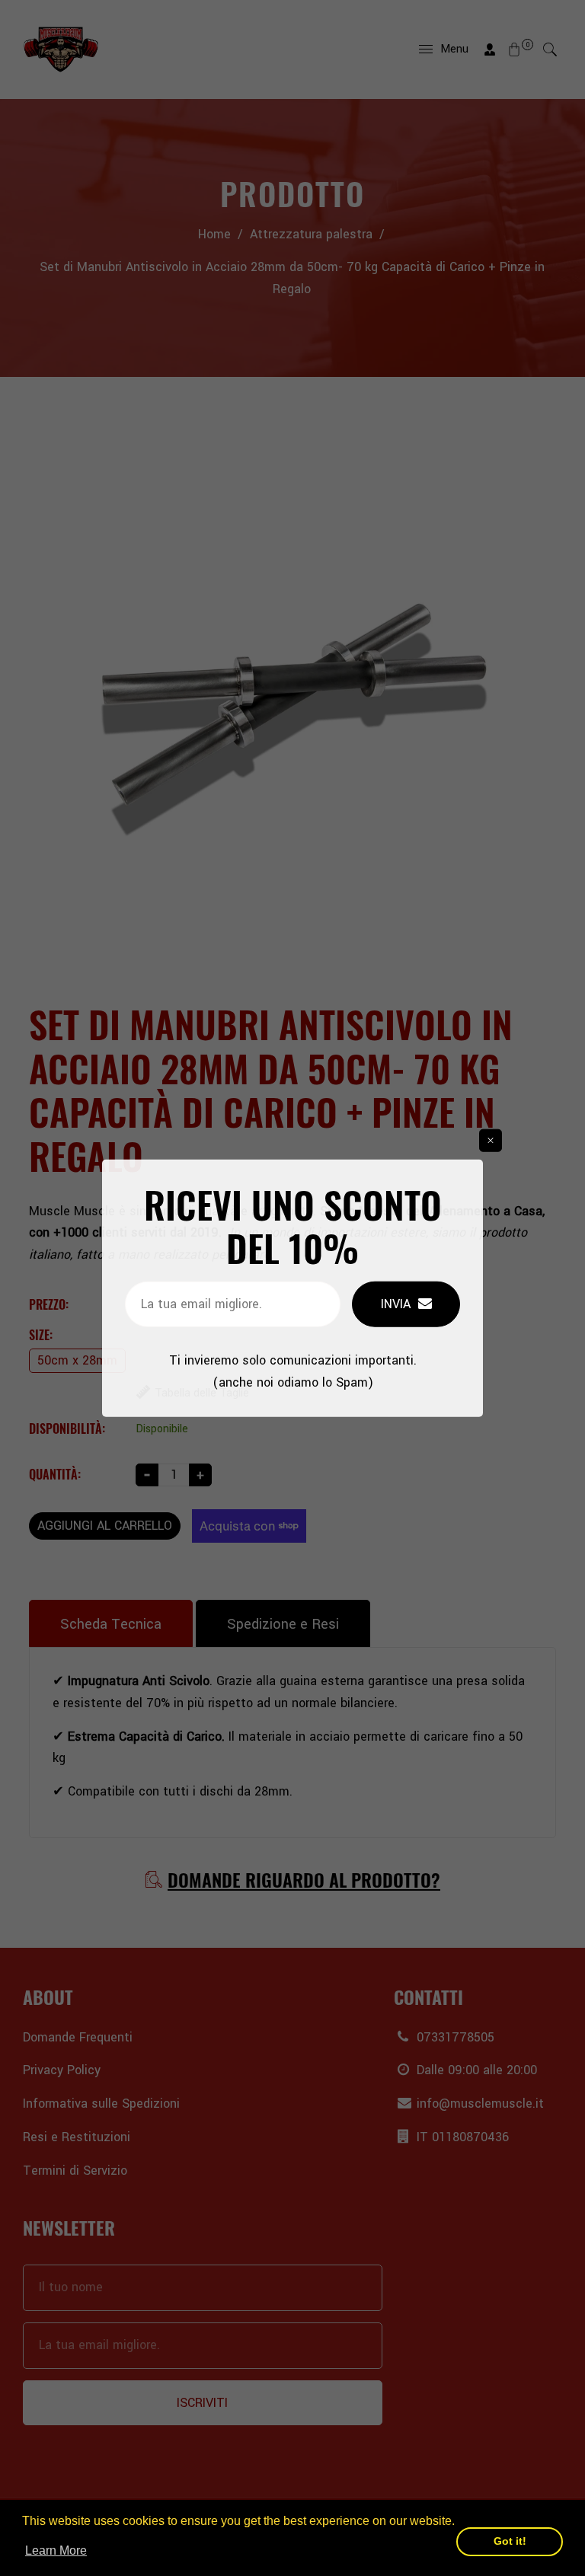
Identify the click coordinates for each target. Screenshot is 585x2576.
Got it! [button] (510, 2541)
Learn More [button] (56, 2550)
